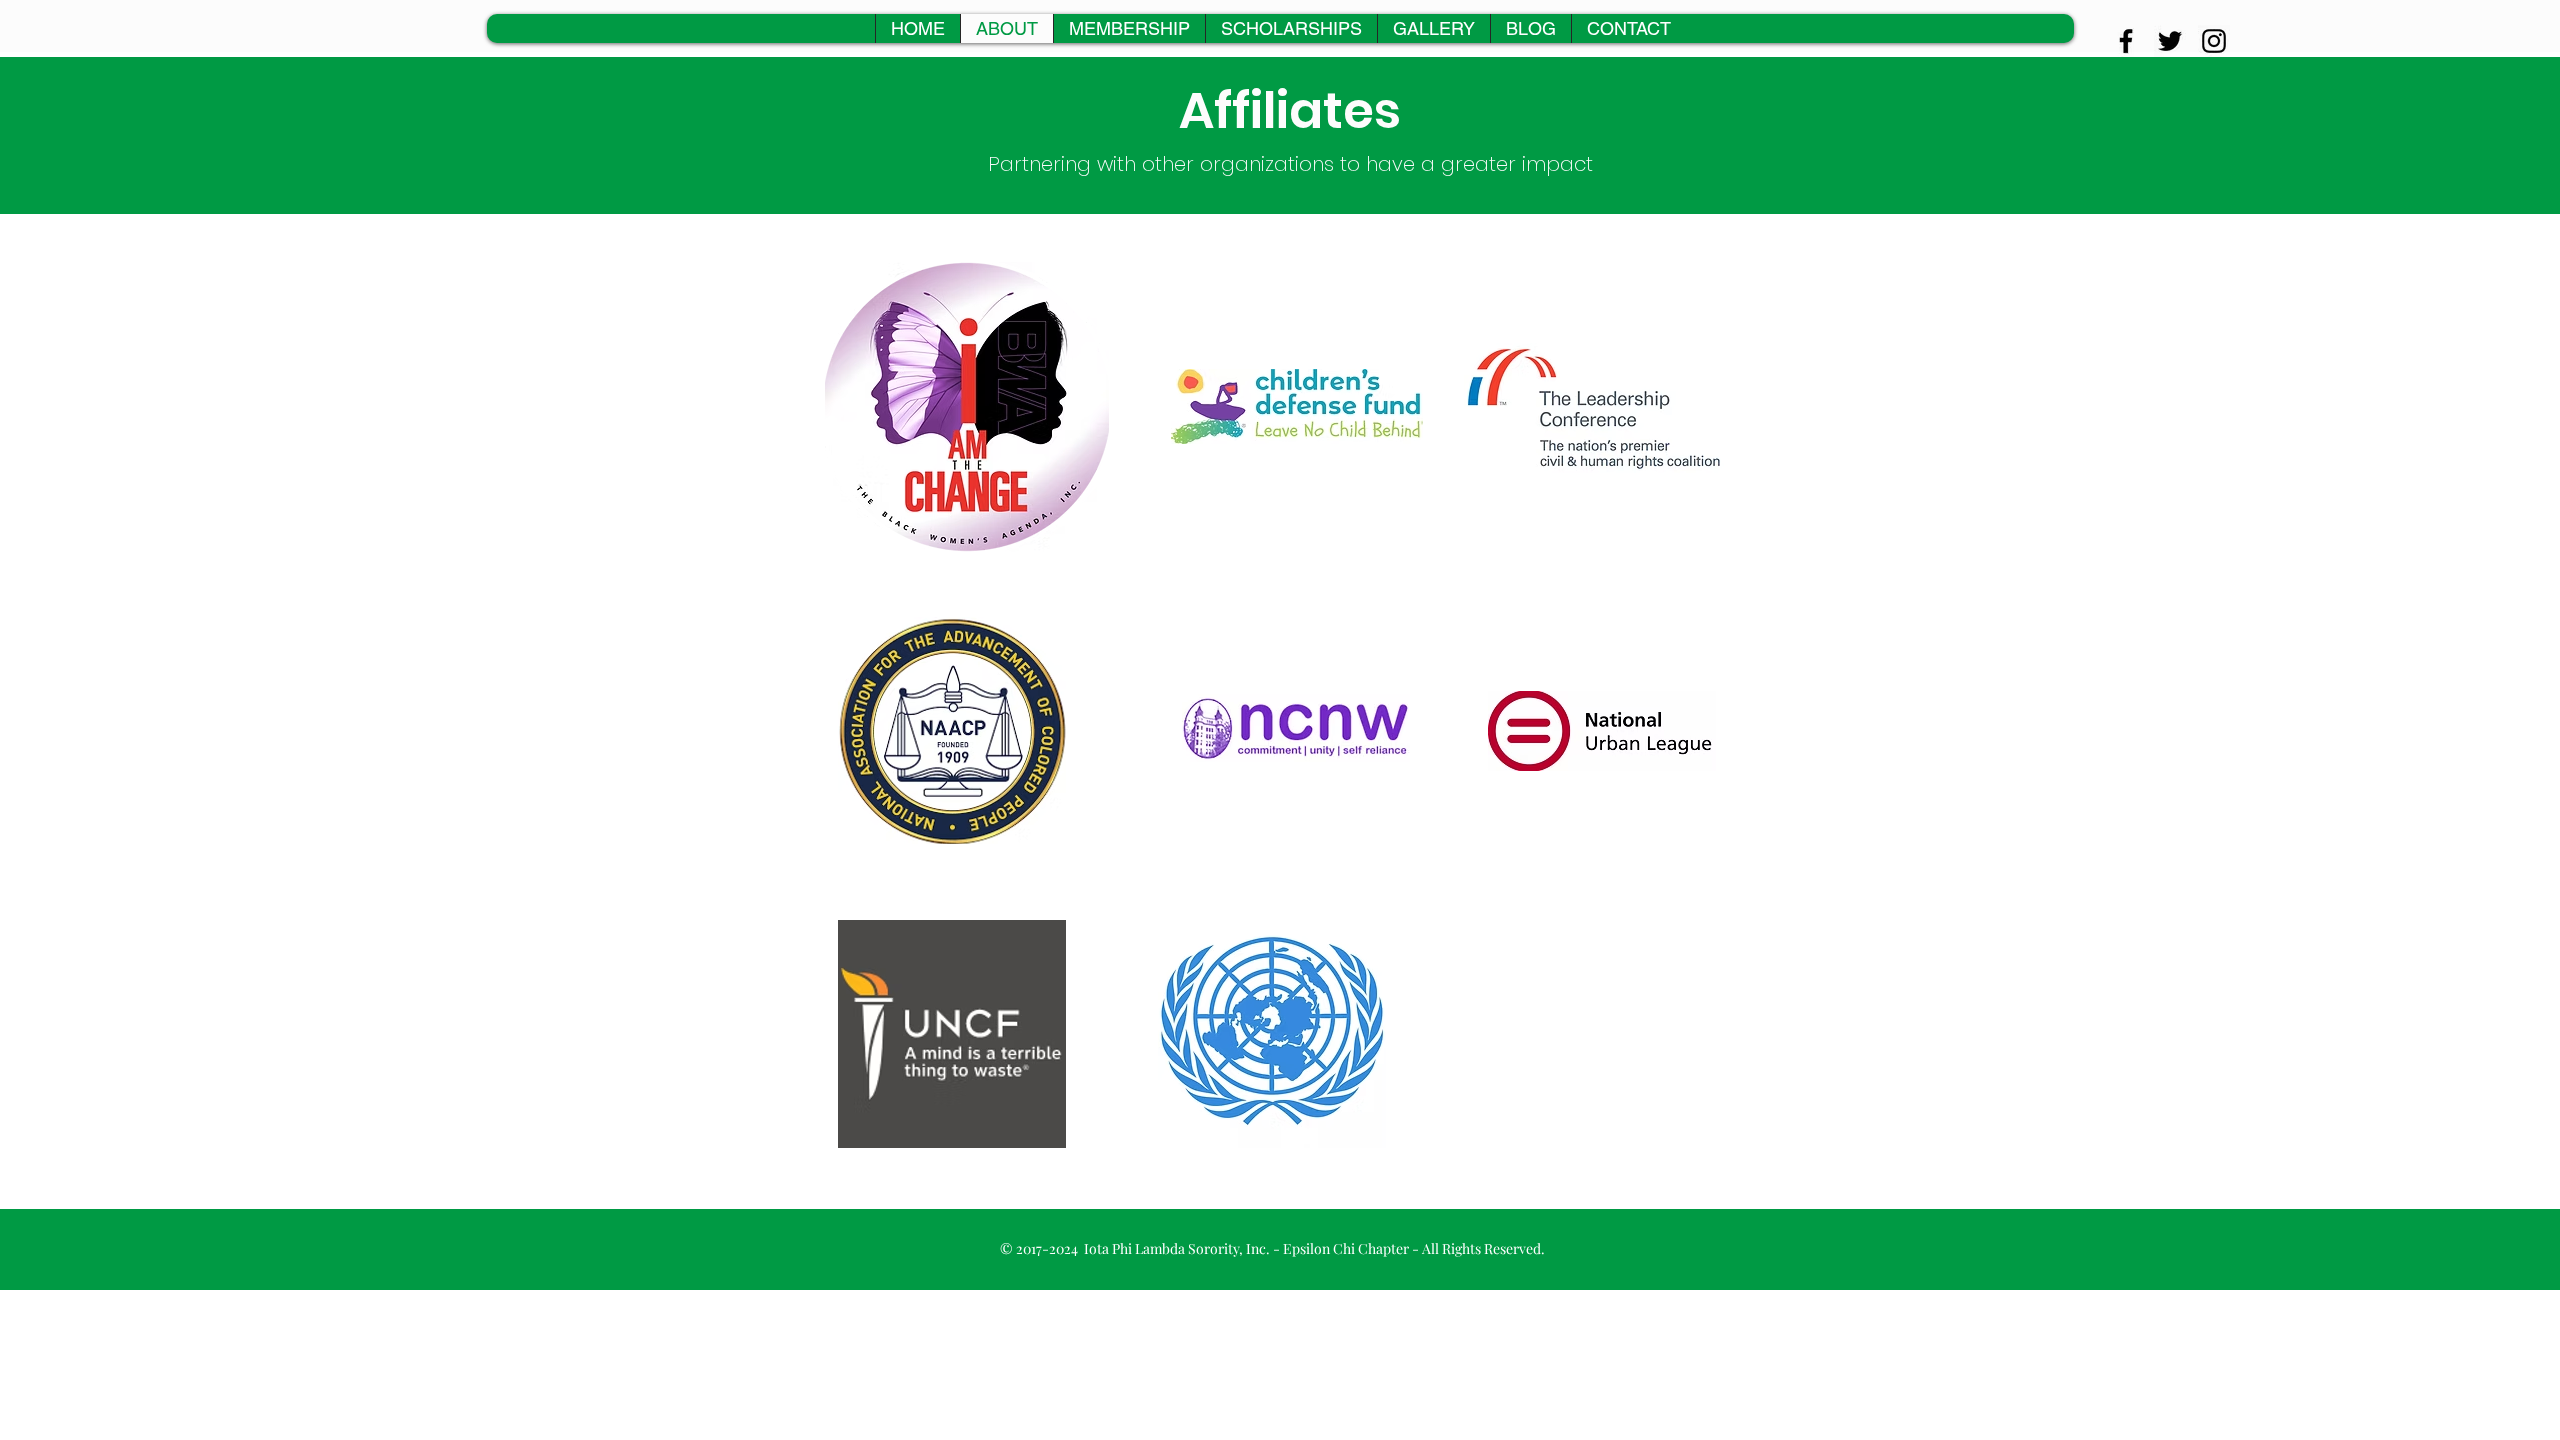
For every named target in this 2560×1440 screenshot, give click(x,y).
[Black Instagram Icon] (2214, 41)
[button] (1433, 28)
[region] (967, 407)
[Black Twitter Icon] (2170, 41)
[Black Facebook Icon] (2126, 41)
